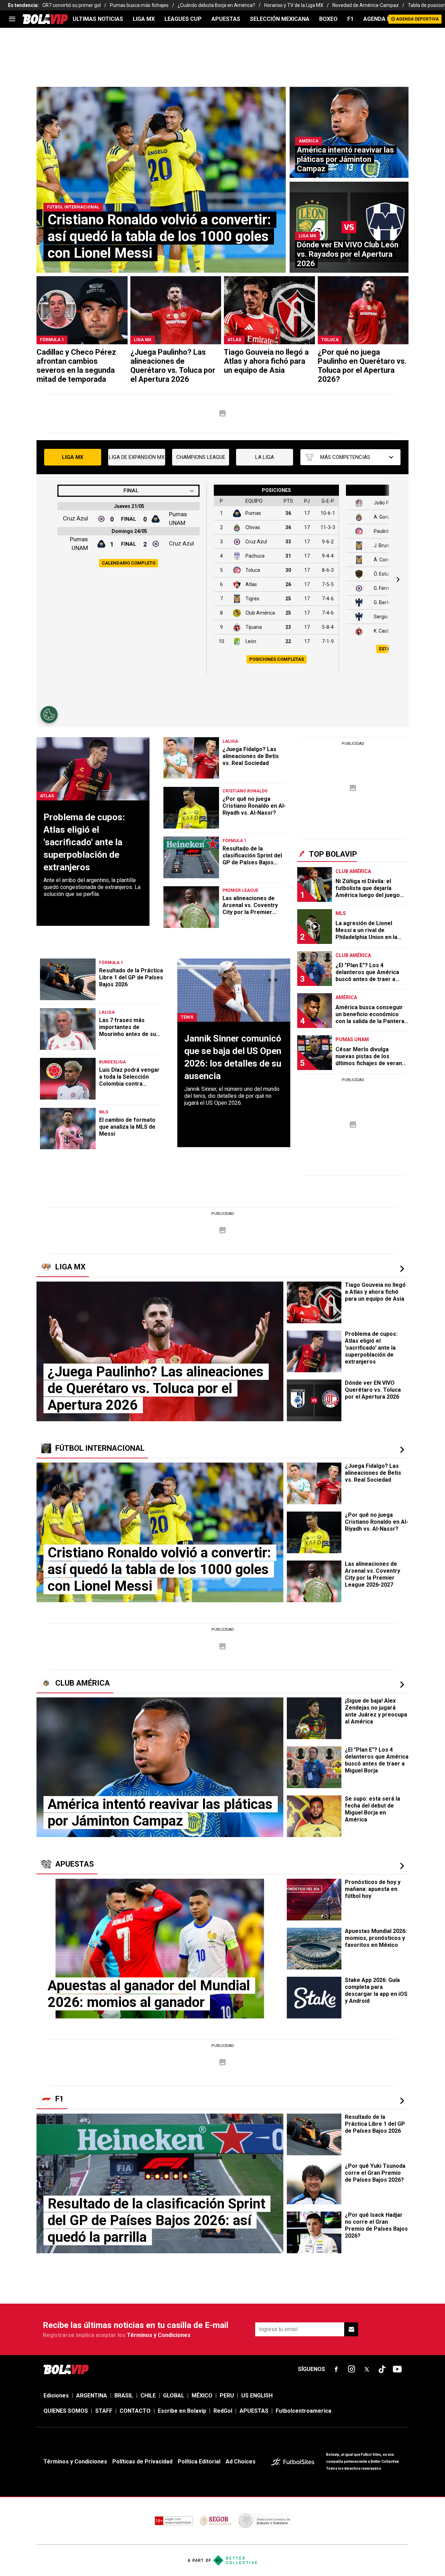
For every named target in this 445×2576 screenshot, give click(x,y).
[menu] (12, 19)
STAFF (104, 2411)
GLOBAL (174, 2396)
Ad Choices (241, 2462)
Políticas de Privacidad (142, 2462)
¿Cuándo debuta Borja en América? (216, 5)
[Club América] (402, 1685)
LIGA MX (144, 19)
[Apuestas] (402, 1866)
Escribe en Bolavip (182, 2411)
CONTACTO (135, 2411)
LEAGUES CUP (183, 19)
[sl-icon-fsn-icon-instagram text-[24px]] (351, 2369)
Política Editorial (199, 2462)
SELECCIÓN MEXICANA (280, 19)
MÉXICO (202, 2396)
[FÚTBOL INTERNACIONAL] (402, 1450)
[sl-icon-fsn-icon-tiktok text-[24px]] (382, 2369)
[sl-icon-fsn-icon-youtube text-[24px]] (397, 2369)
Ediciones (56, 2396)
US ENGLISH (257, 2396)
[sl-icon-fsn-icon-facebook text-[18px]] (336, 2369)
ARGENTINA (92, 2396)
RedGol (223, 2411)
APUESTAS (226, 19)
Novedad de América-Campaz (366, 5)
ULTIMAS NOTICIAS (98, 19)
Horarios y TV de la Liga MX (294, 5)
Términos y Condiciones (159, 2335)
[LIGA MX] (402, 1269)
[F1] (402, 2101)
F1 (350, 19)
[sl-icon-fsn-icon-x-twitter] (367, 2369)
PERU (227, 2396)
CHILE (148, 2396)
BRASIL (124, 2396)
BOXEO (328, 19)
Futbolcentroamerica (304, 2411)
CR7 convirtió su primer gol (72, 5)
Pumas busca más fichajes (139, 5)
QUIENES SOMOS (66, 2411)
